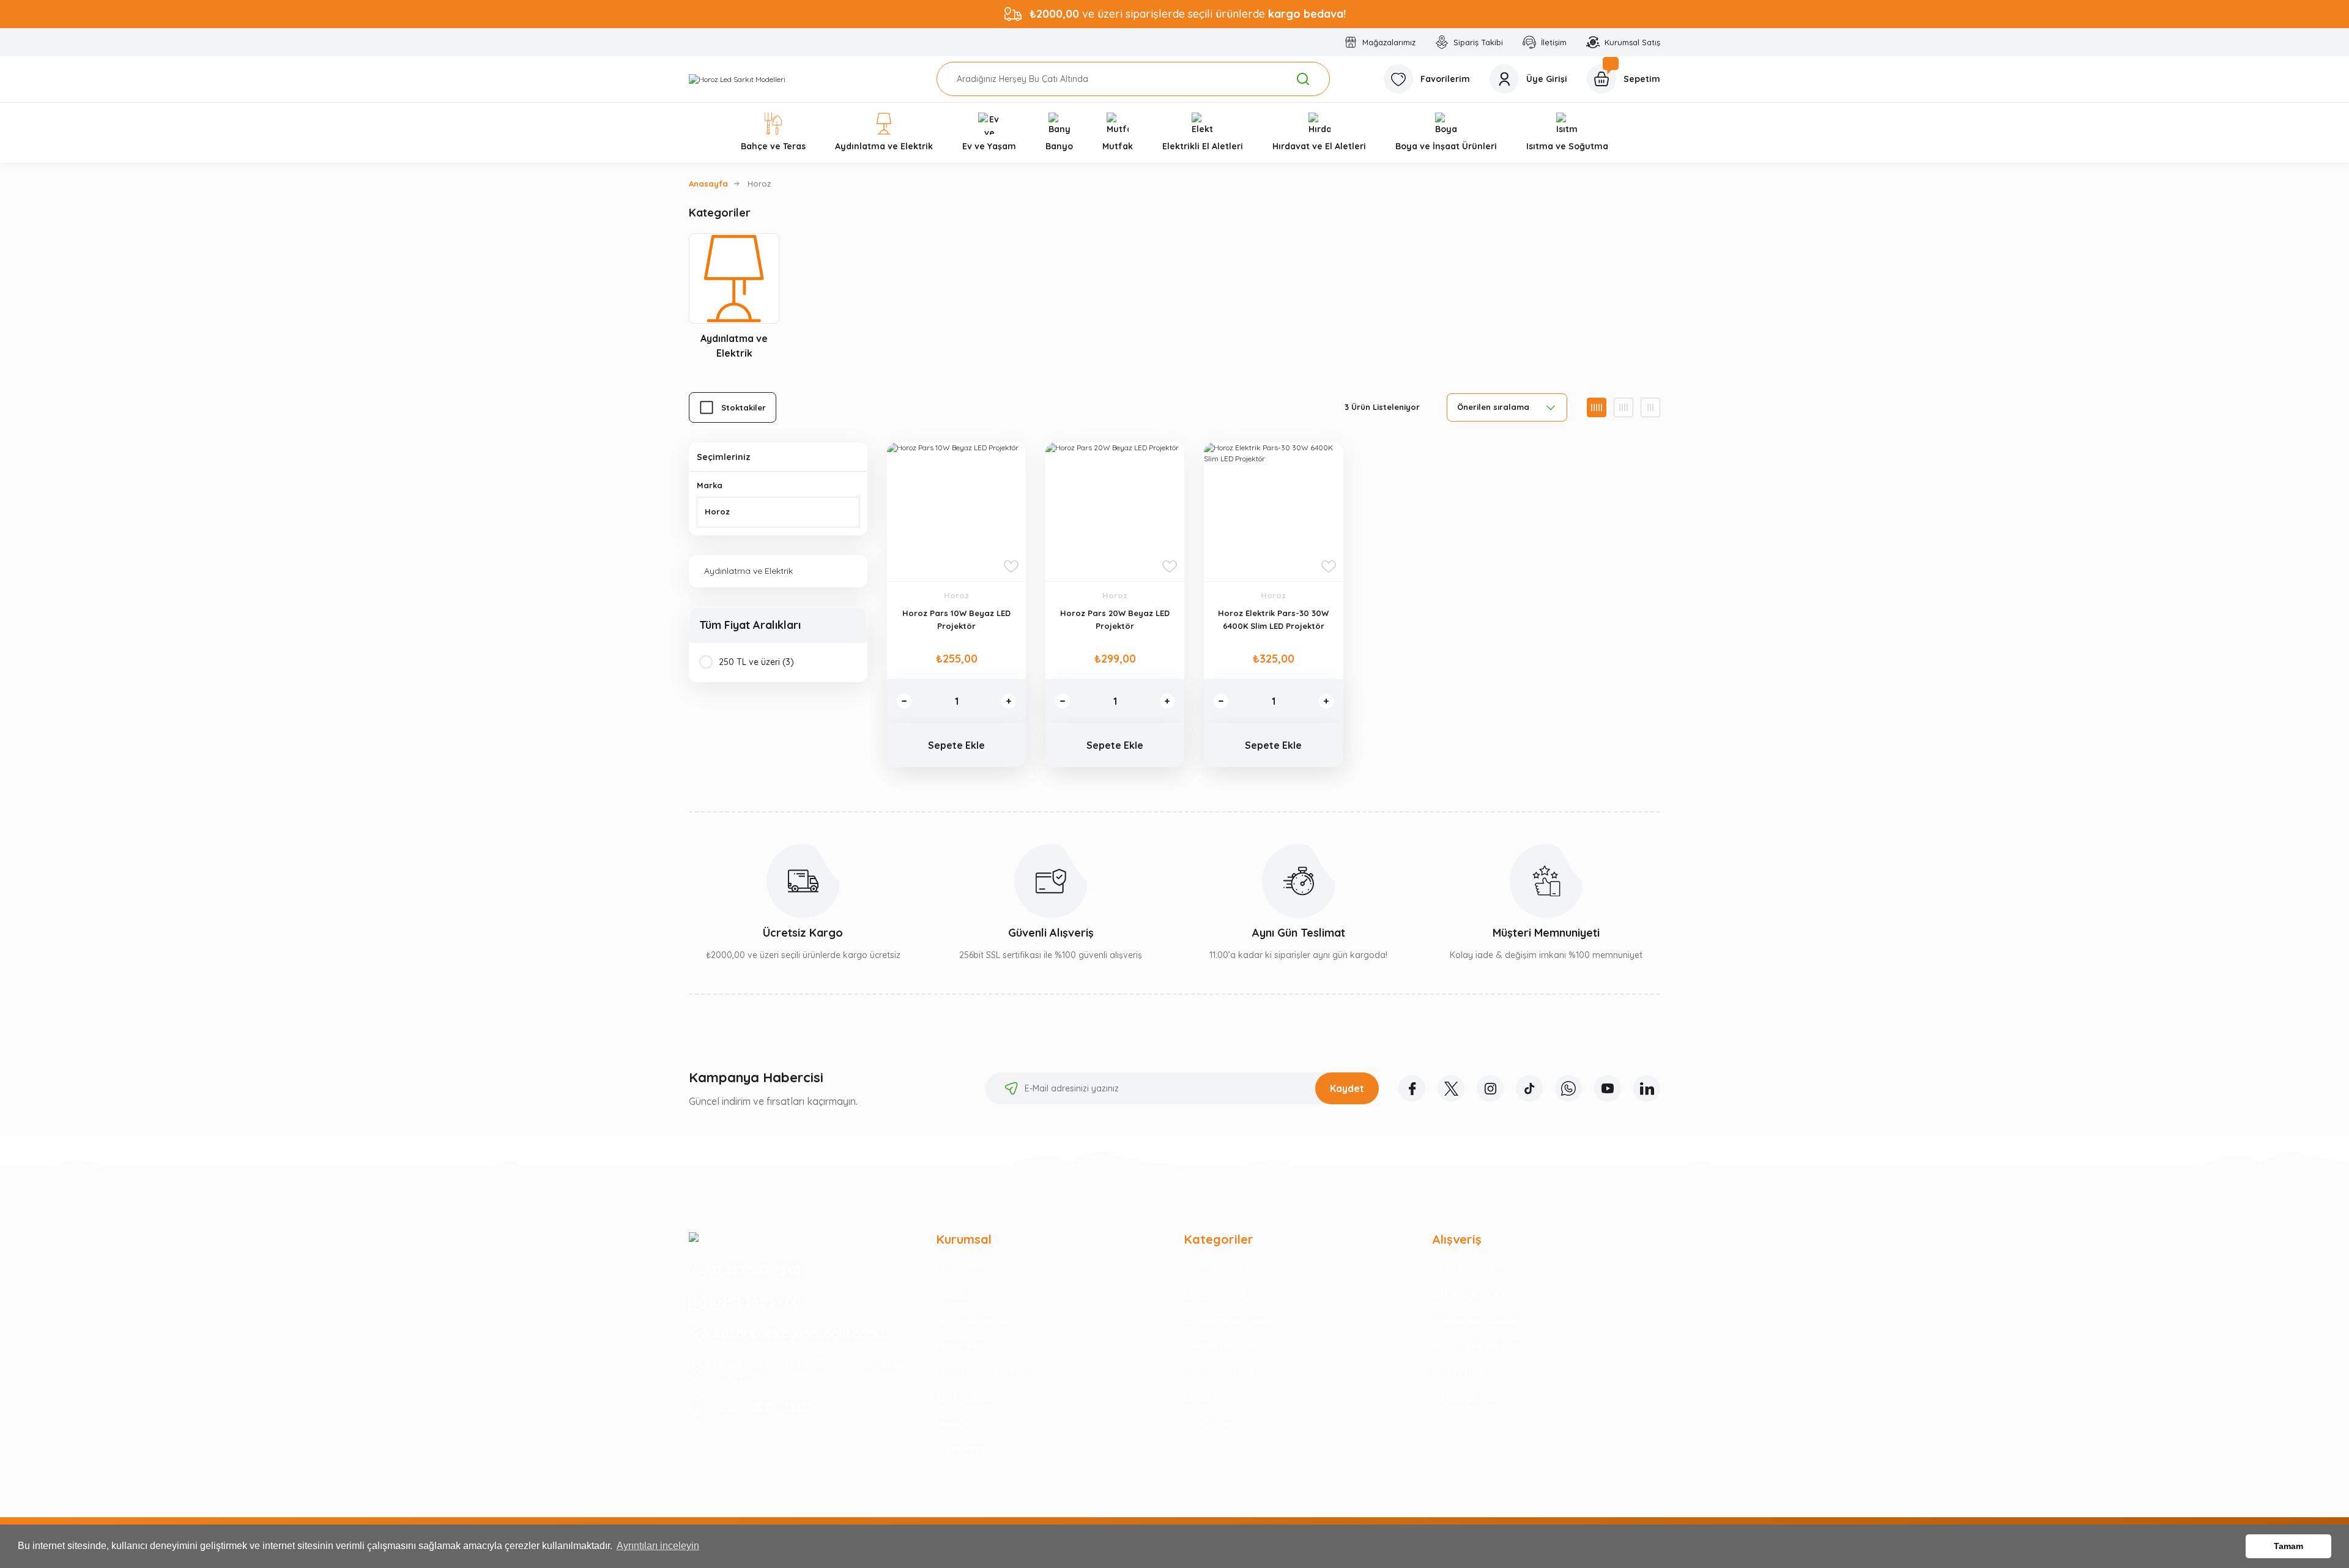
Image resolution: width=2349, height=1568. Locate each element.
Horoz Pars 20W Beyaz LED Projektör (1115, 619)
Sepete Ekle (956, 745)
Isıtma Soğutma (1216, 1269)
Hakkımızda (960, 1269)
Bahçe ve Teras (1215, 1295)
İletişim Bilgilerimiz (973, 1321)
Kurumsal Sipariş (970, 1398)
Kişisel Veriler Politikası (1477, 1347)
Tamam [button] (2288, 1546)
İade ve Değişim (1465, 1372)
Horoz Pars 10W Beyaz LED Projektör (956, 619)
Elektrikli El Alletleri (1221, 1347)
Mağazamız (960, 1295)
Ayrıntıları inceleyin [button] (658, 1546)
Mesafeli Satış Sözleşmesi (1483, 1269)
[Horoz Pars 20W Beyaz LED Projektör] (1115, 512)
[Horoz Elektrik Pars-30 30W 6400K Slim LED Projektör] (1273, 512)
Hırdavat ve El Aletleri (1227, 1372)
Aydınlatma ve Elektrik (1230, 1321)
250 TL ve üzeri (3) (756, 662)
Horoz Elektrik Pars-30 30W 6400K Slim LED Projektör (1273, 619)
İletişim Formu (965, 1347)
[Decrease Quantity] (904, 701)
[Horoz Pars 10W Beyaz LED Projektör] (956, 512)
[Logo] (737, 79)
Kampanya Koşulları (1473, 1398)
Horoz (759, 184)
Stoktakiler (744, 407)
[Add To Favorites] (1011, 567)
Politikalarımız (964, 1449)
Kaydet (1347, 1088)
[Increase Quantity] (1009, 701)
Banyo (1197, 1398)
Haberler (954, 1424)
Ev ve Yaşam (1211, 1424)
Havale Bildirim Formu (981, 1372)
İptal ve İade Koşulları (1476, 1321)
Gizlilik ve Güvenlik (1469, 1295)
